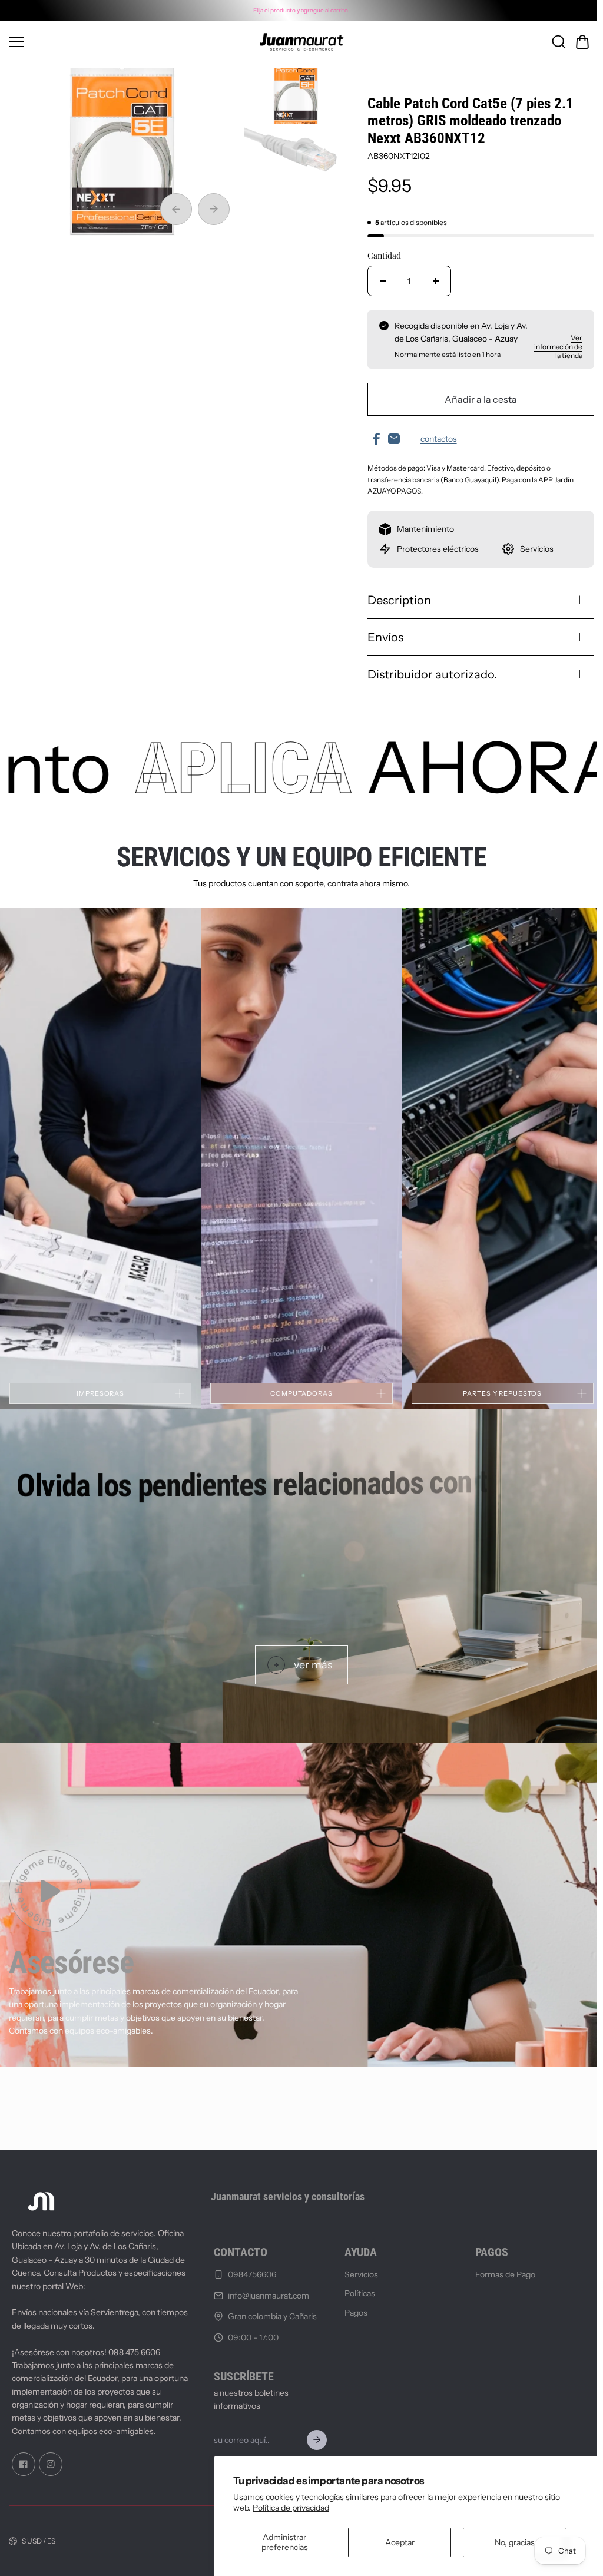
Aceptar (400, 2542)
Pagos (352, 2312)
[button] (577, 42)
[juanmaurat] (299, 42)
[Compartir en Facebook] (373, 439)
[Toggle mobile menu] (114, 42)
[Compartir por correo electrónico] (390, 439)
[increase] (432, 281)
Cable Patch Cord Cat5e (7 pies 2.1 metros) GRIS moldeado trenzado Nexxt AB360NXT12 (467, 121)
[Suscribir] (313, 2440)
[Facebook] (24, 2464)
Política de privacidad (291, 2508)
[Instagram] (51, 2464)
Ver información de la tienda (552, 347)
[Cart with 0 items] (577, 42)
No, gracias (515, 2542)
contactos (435, 439)
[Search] (553, 42)
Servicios (358, 2274)
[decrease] (379, 281)
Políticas (356, 2293)
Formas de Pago (501, 2274)
